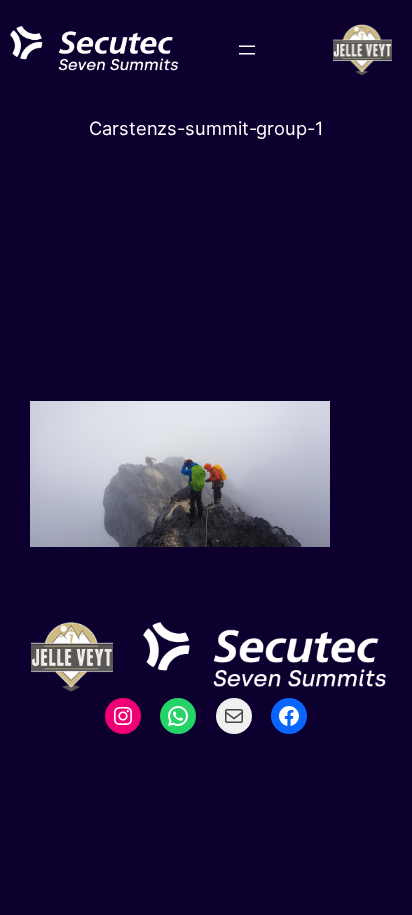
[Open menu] (247, 50)
